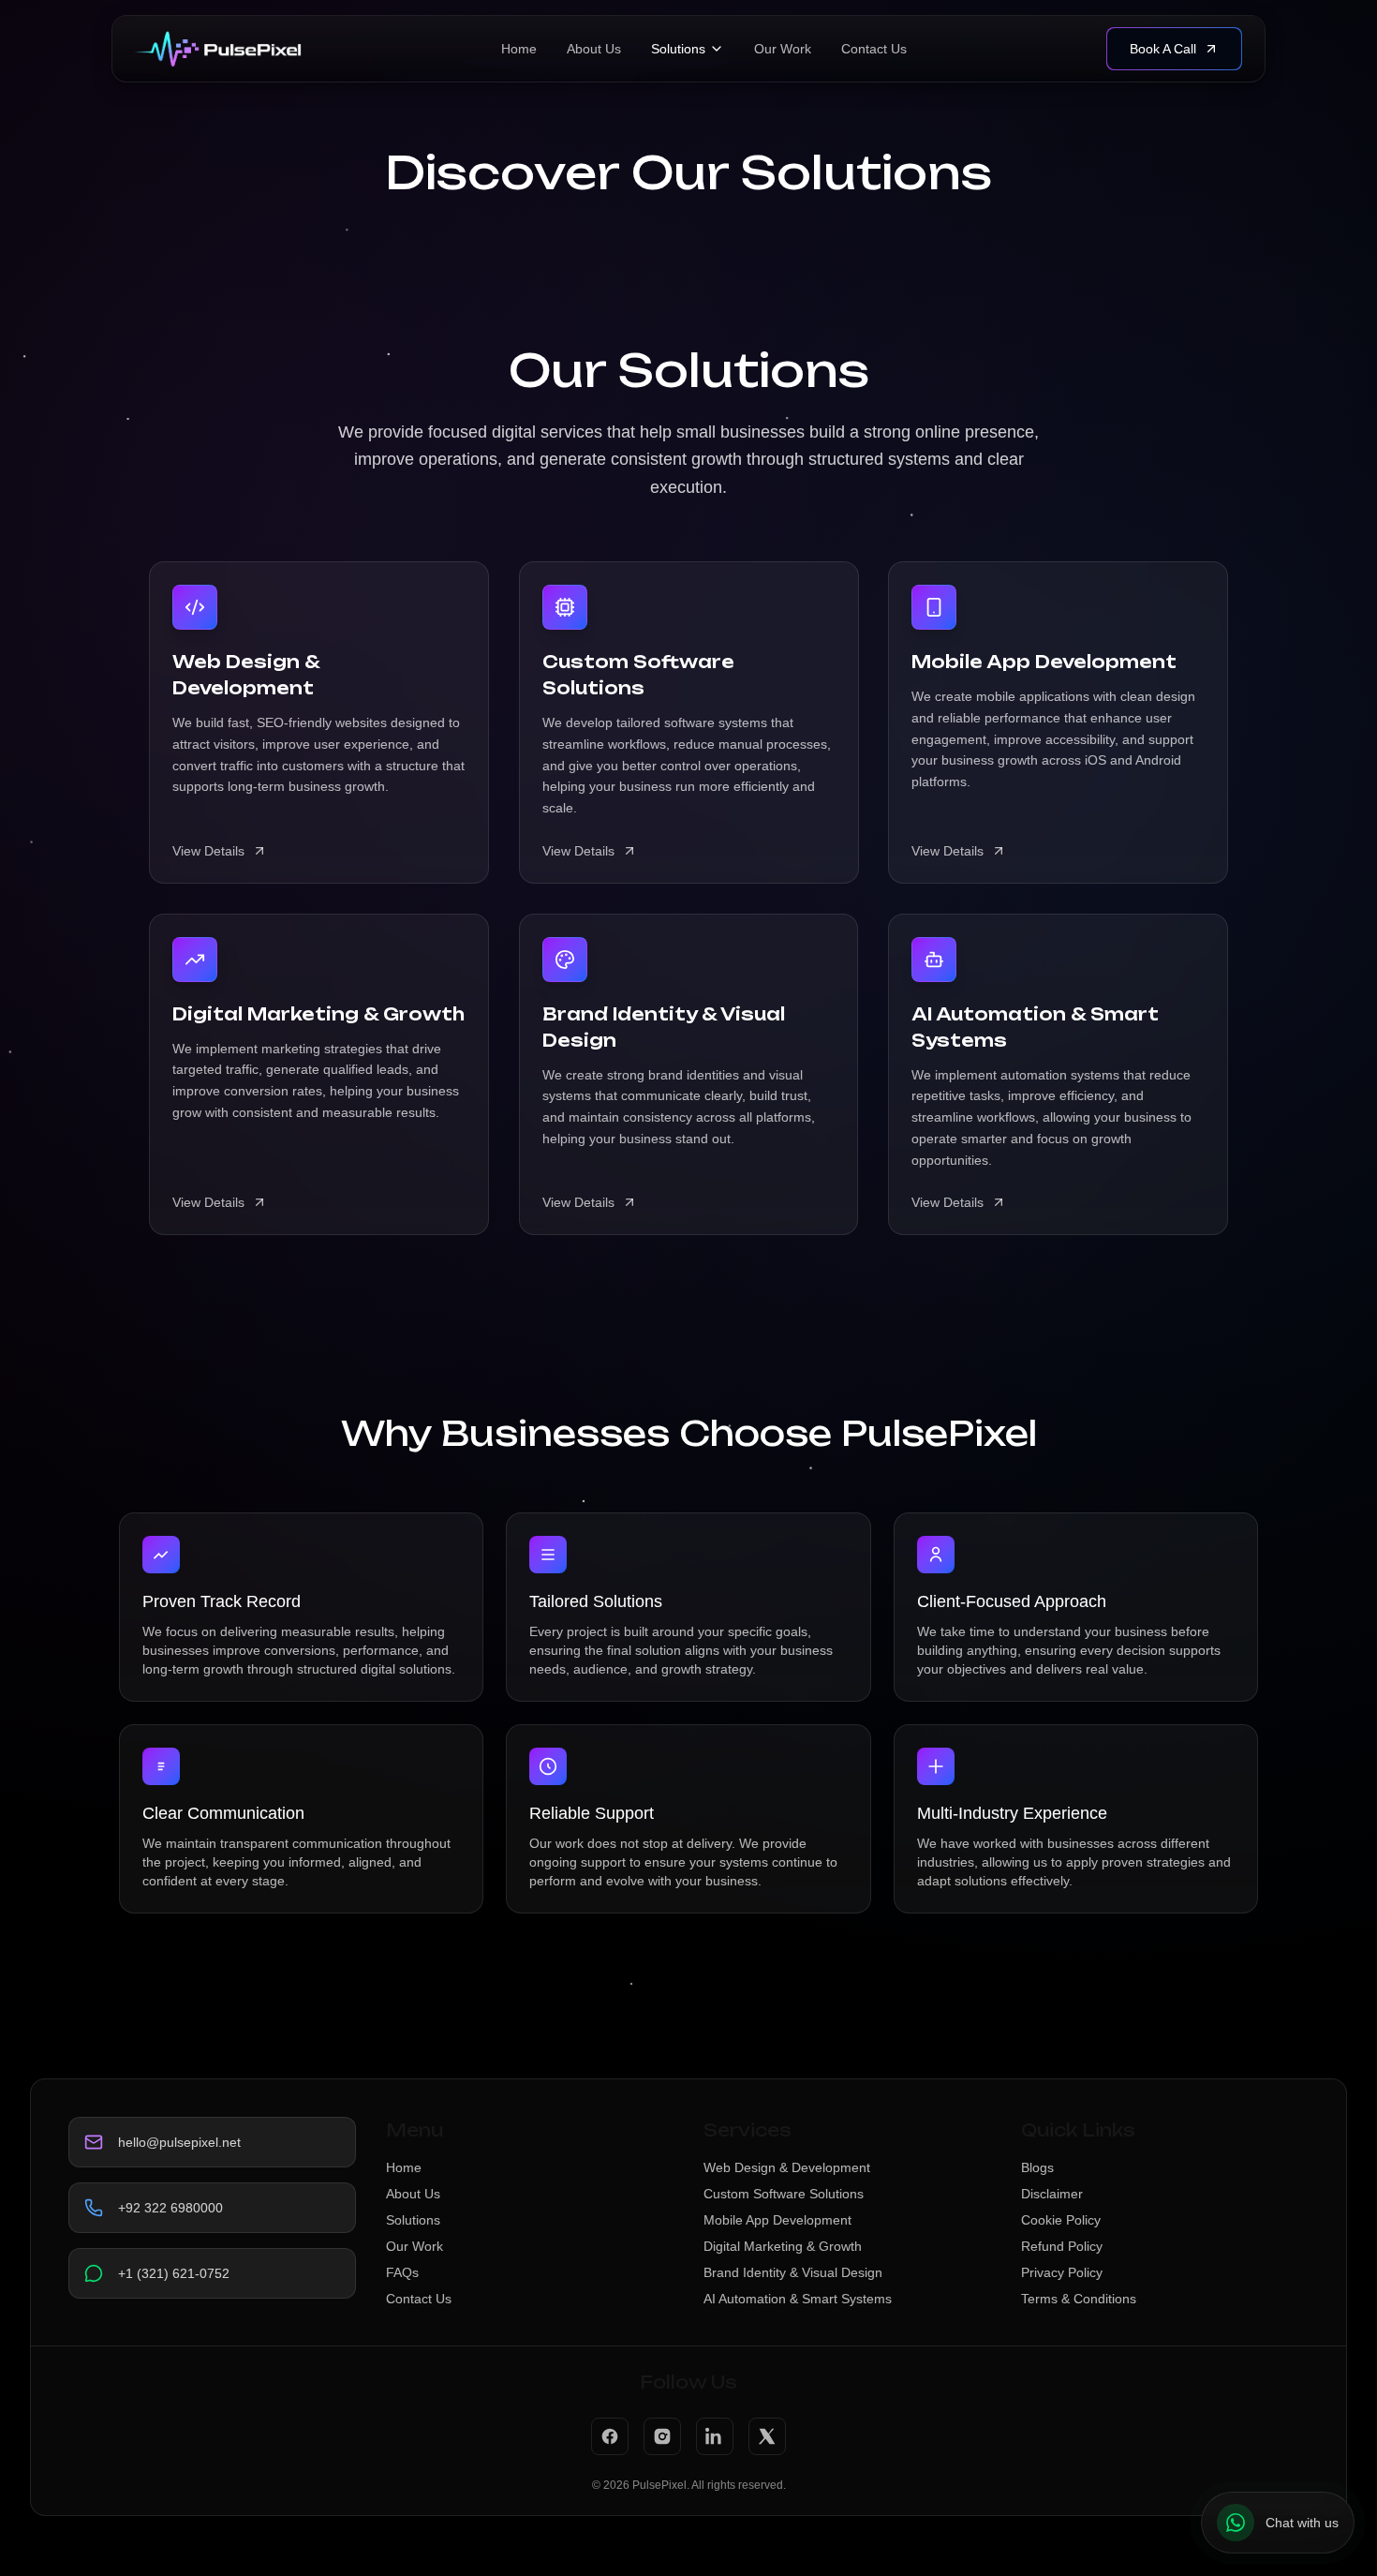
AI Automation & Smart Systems (798, 2299)
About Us (594, 49)
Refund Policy (1062, 2246)
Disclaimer (1052, 2194)
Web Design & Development (787, 2167)
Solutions (678, 49)
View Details (208, 851)
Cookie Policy (1061, 2220)
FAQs (402, 2272)
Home (519, 49)
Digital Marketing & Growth (783, 2246)
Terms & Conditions (1079, 2299)
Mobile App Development (777, 2220)
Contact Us (874, 49)
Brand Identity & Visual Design (793, 2272)
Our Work (783, 49)
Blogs (1037, 2167)
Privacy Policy (1062, 2272)
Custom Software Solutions (784, 2194)
